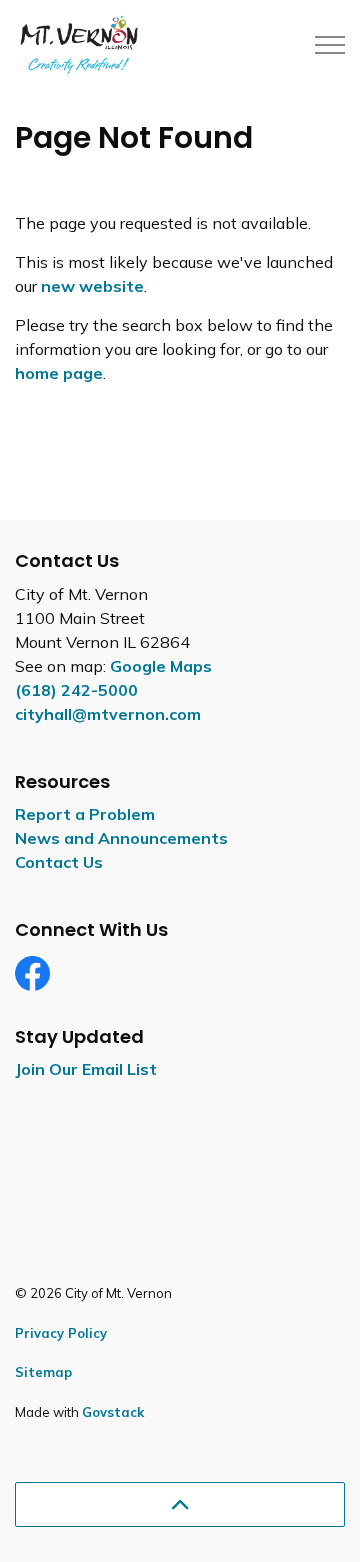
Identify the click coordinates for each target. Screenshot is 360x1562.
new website (92, 286)
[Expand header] (330, 45)
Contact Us (59, 862)
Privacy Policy (61, 1333)
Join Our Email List (86, 1069)
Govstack (113, 1412)
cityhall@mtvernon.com (108, 714)
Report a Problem (85, 814)
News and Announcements (121, 838)
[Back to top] (180, 1504)
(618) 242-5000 (76, 690)
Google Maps (161, 666)
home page (59, 373)
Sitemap (43, 1372)
